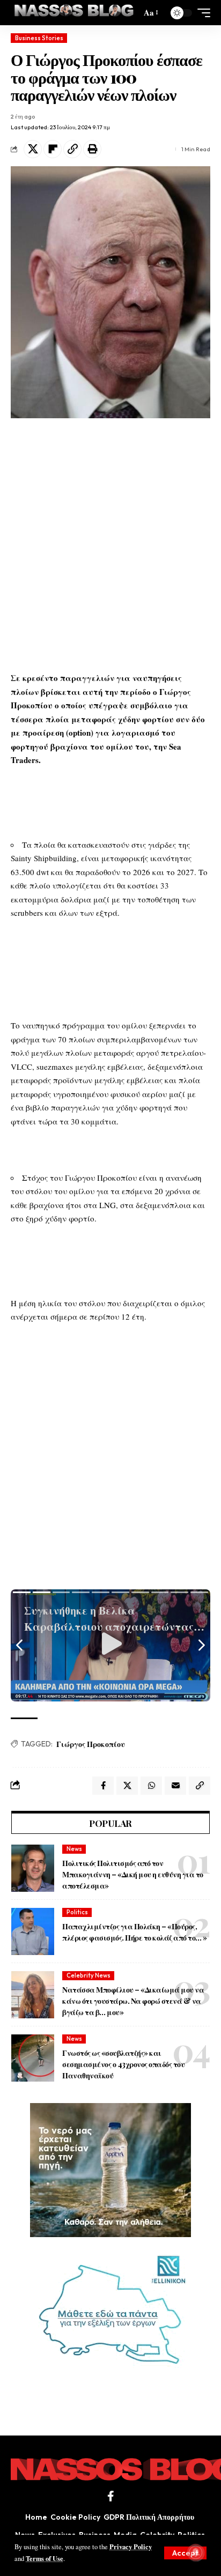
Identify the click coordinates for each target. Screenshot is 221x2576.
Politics (77, 1912)
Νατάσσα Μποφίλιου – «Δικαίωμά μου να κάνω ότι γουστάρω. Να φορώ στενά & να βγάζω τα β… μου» (133, 2001)
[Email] (175, 1786)
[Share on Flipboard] (53, 149)
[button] (185, 2553)
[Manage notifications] (196, 2552)
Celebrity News (89, 1975)
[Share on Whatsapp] (151, 1786)
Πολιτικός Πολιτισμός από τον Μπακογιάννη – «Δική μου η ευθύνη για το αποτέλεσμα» (133, 1874)
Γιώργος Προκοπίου (91, 1744)
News (74, 1849)
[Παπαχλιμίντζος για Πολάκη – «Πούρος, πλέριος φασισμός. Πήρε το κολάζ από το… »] (33, 1931)
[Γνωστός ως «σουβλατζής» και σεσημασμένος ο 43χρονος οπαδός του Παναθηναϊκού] (33, 2058)
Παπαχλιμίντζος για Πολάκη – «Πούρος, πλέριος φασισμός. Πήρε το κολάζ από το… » (135, 1932)
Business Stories (39, 38)
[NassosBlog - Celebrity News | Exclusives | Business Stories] (75, 13)
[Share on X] (33, 149)
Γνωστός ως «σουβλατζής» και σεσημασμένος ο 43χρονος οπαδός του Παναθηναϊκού (123, 2064)
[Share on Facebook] (103, 1786)
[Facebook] (111, 2496)
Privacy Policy (131, 2547)
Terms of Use (45, 2558)
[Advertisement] (110, 545)
